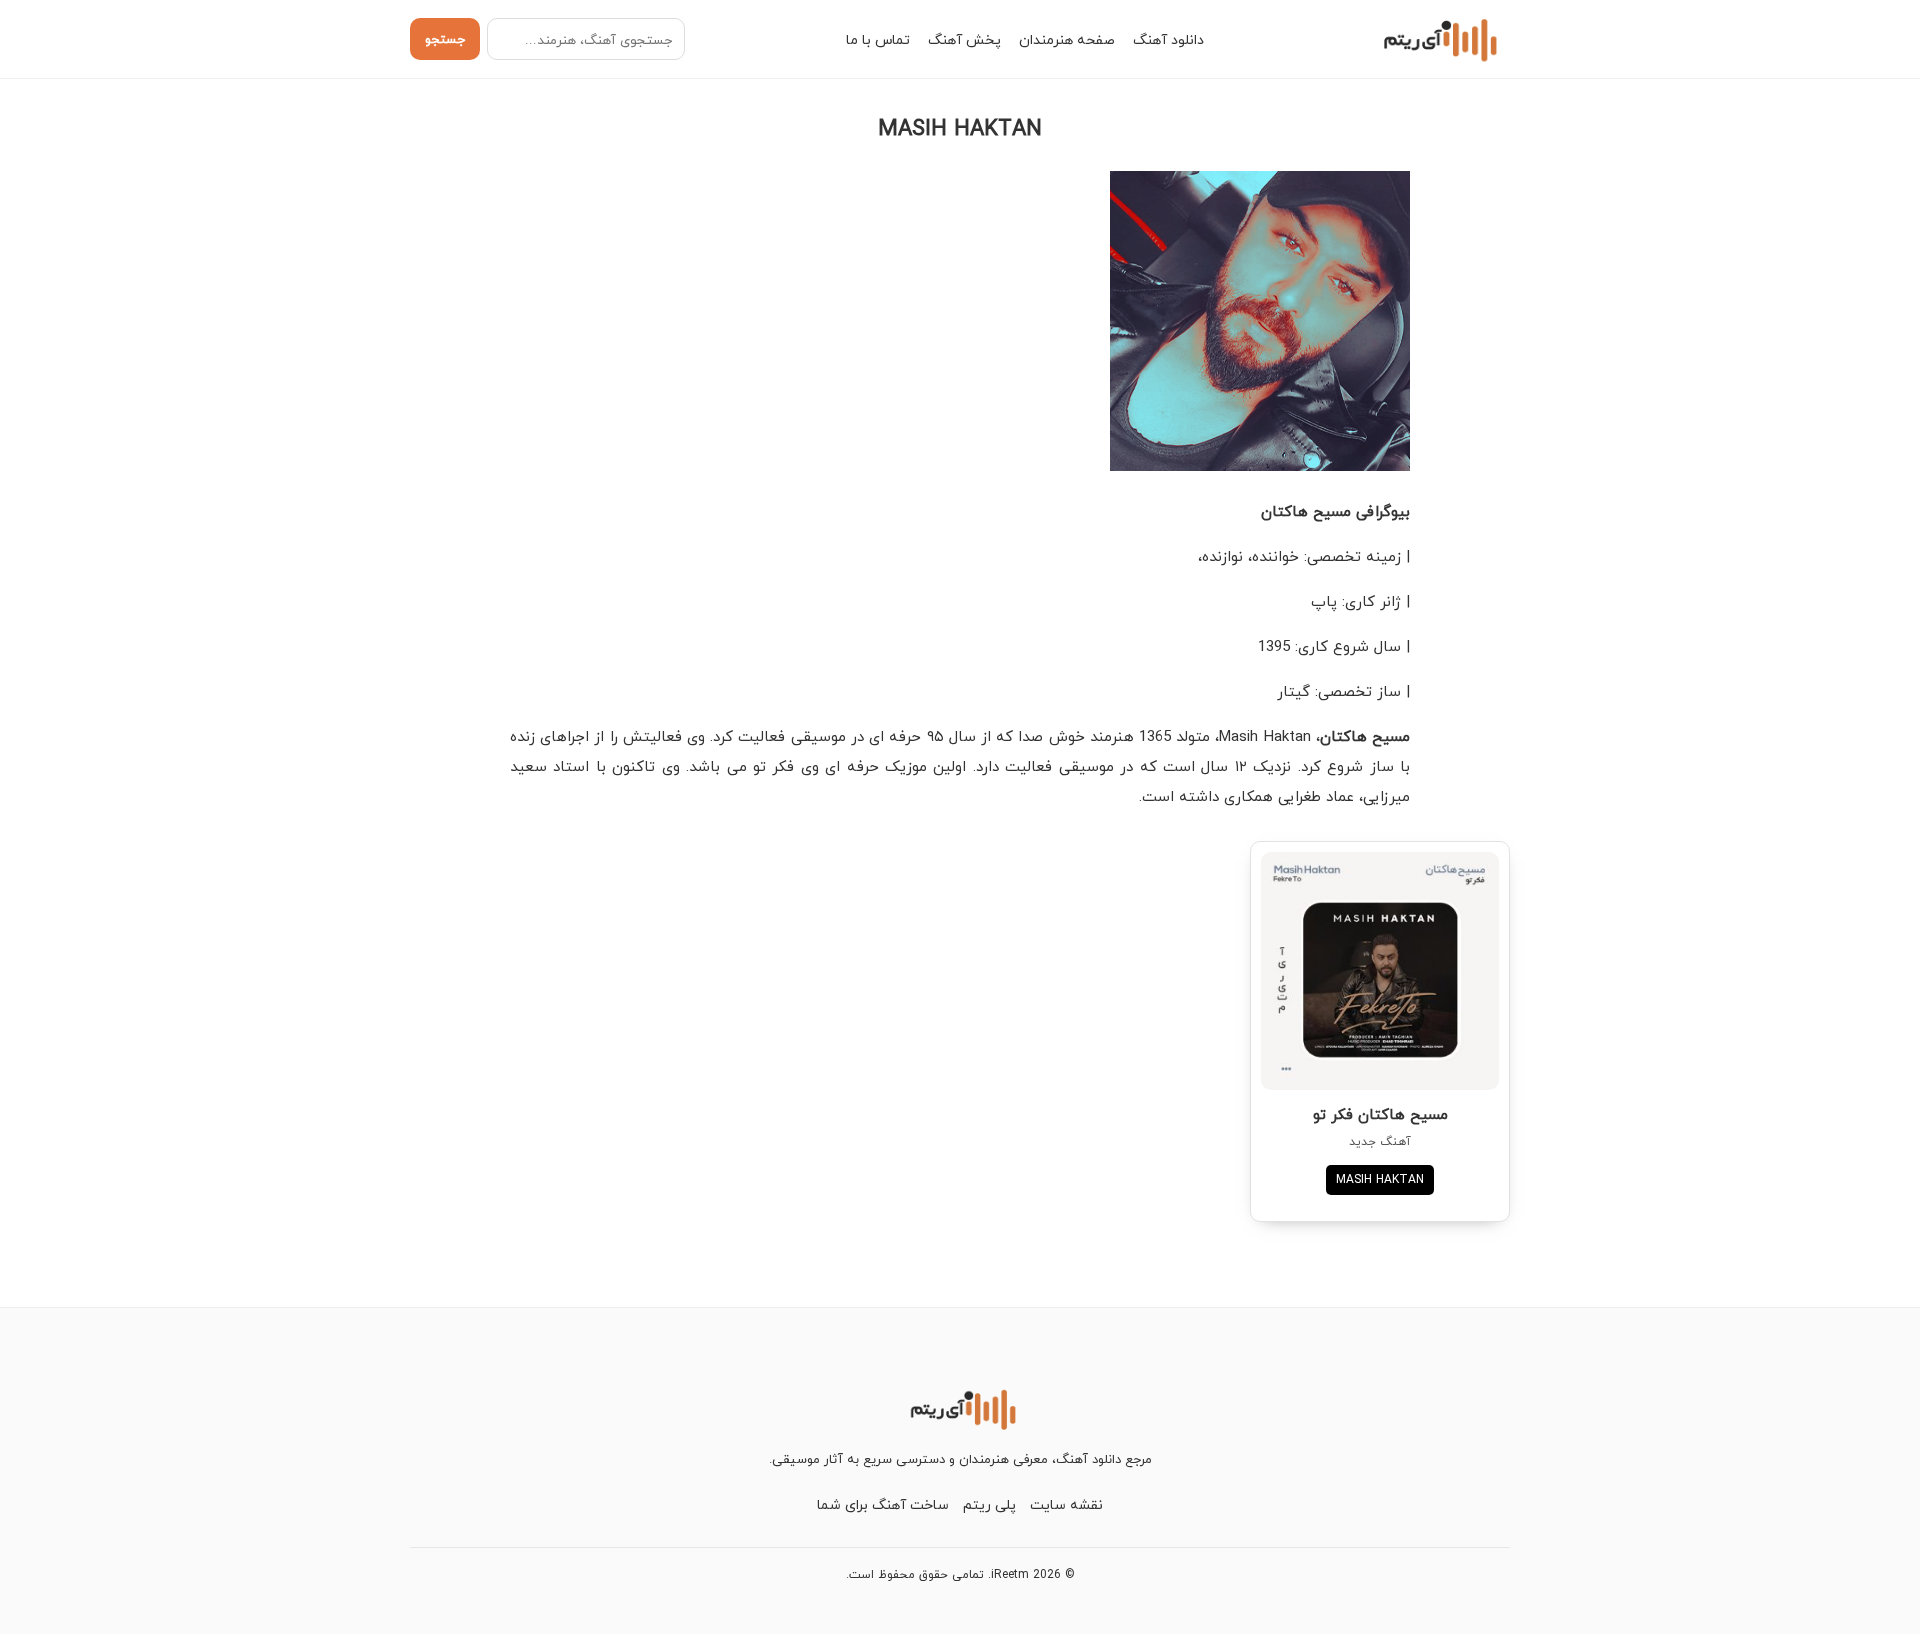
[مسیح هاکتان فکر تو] (1380, 971)
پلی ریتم (989, 1504)
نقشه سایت (1066, 1504)
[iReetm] (1437, 39)
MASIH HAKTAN (1380, 1179)
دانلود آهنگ (1168, 39)
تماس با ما (878, 39)
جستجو (445, 39)
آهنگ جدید (1380, 1141)
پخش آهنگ (964, 39)
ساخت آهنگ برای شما (883, 1504)
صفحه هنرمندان (1067, 39)
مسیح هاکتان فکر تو (1380, 1114)
